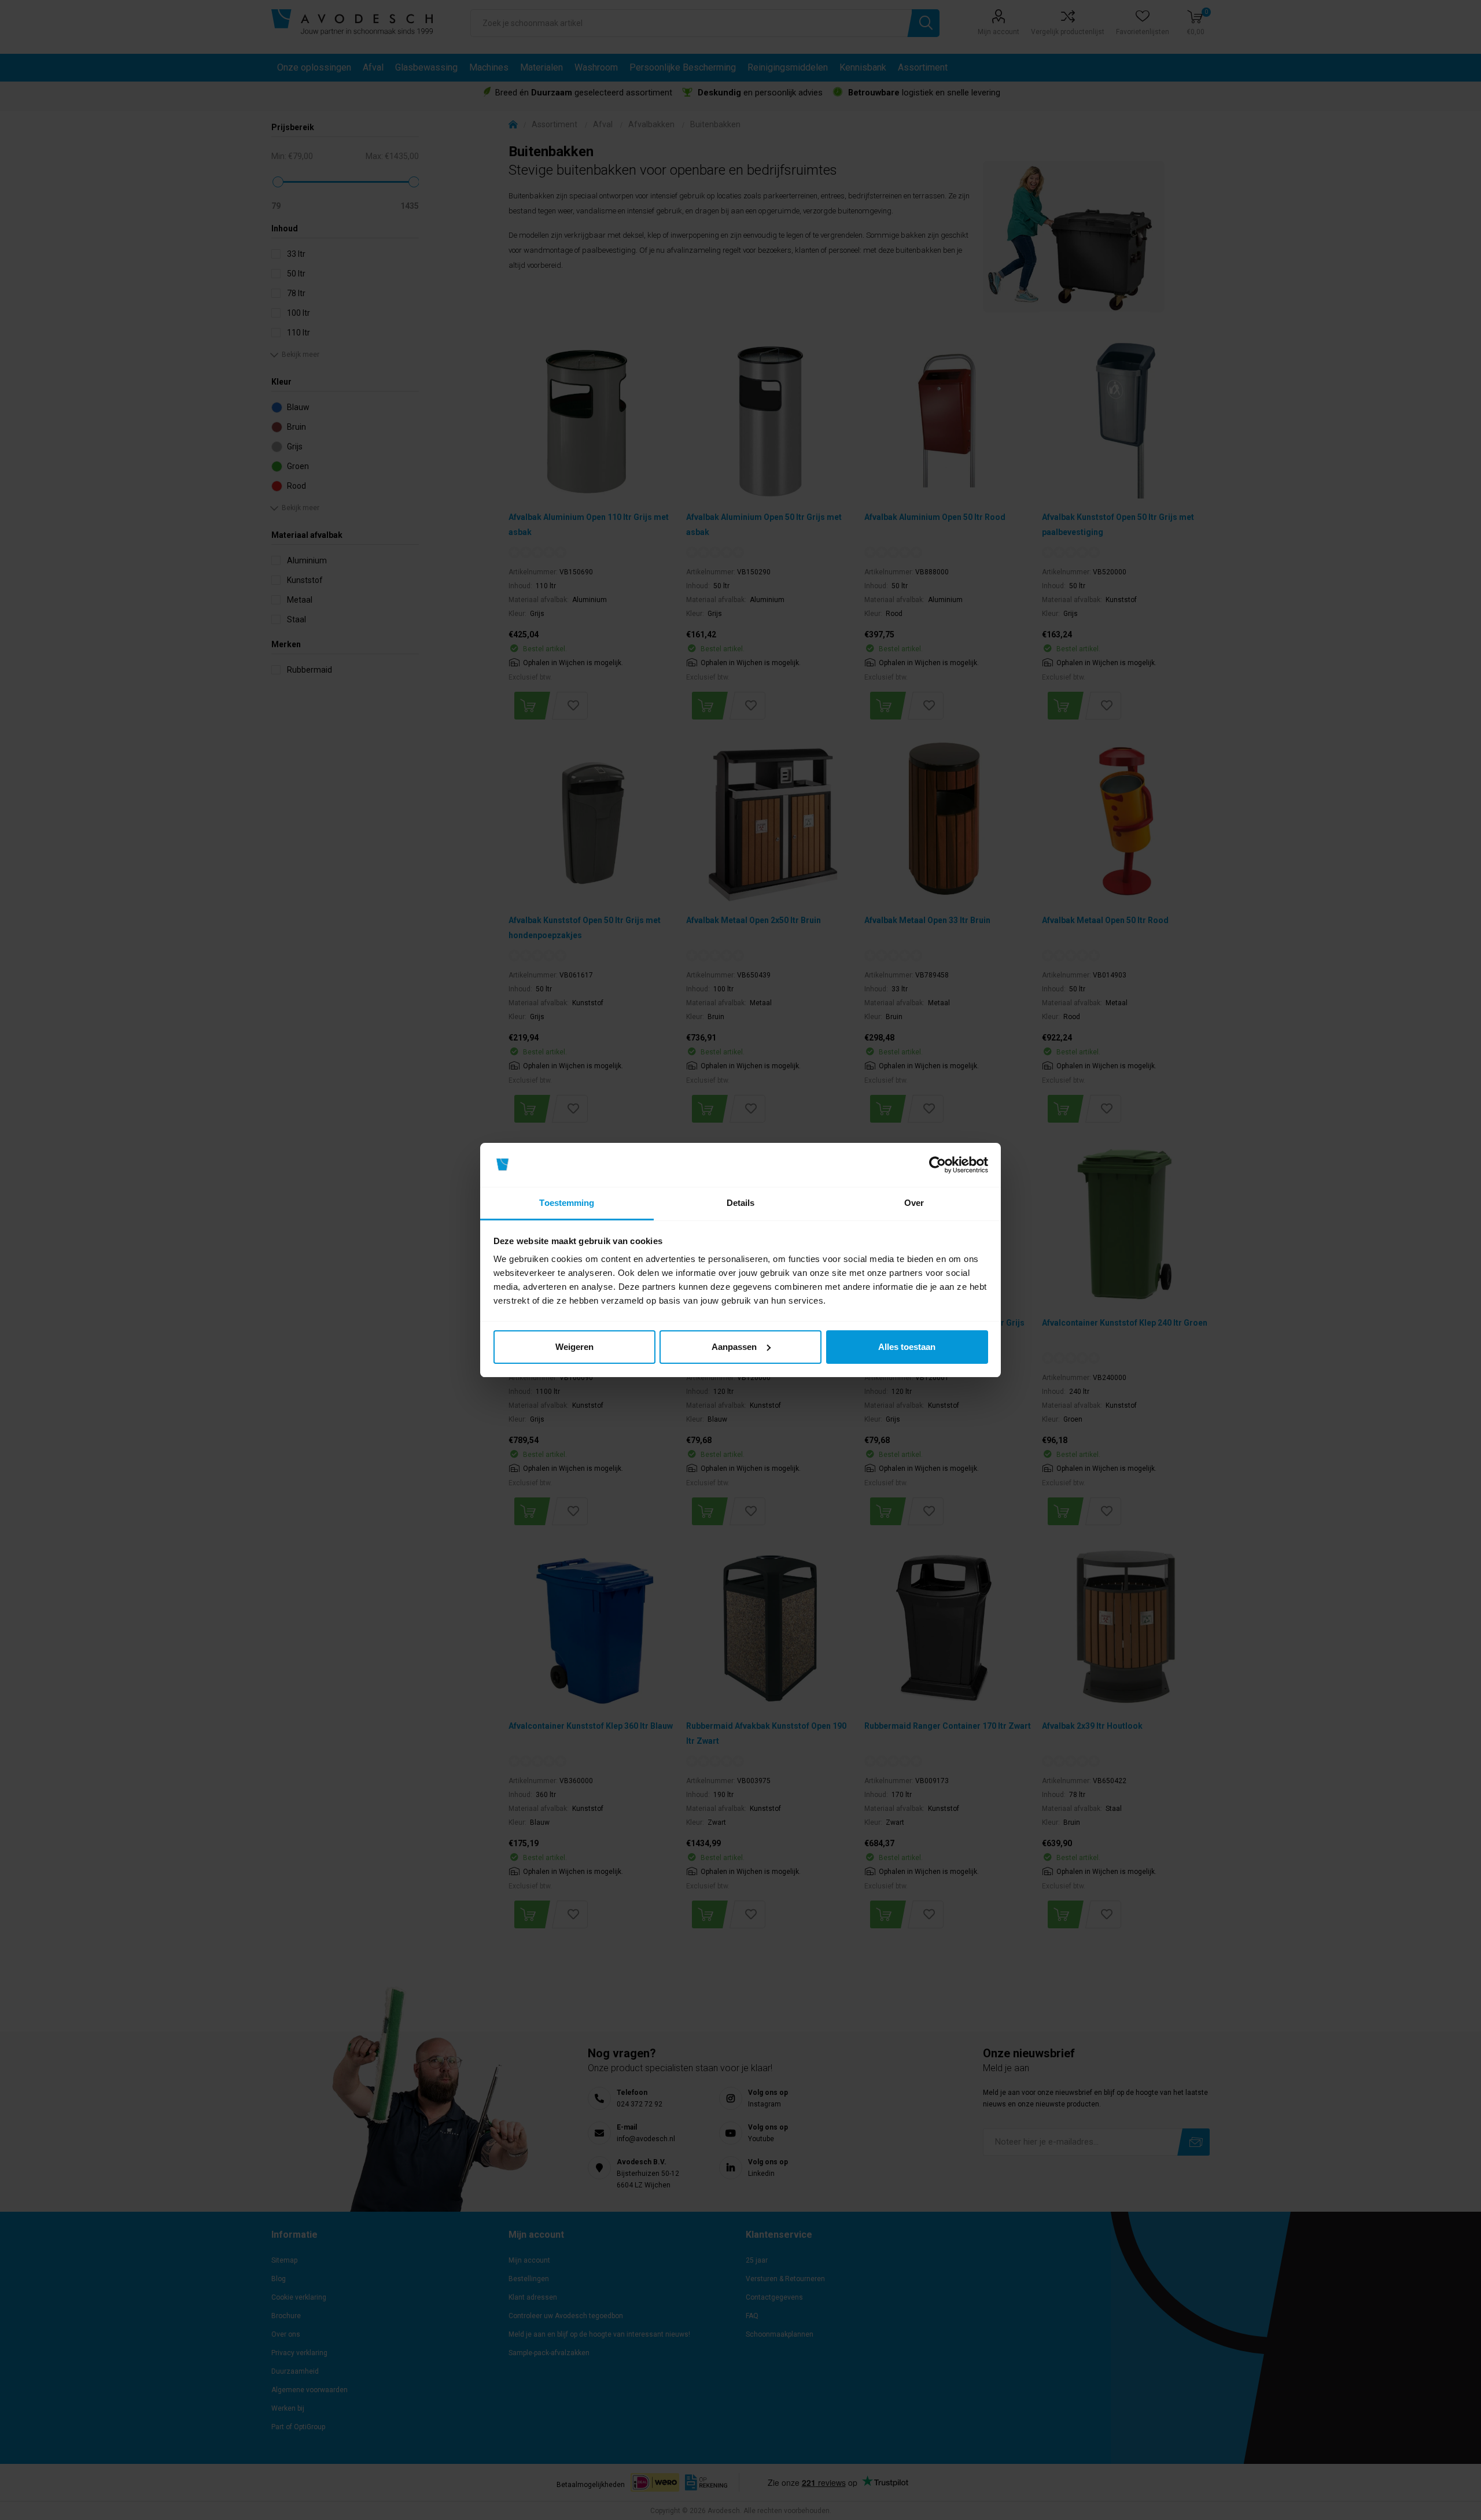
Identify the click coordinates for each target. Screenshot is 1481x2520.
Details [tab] (741, 1203)
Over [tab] (914, 1203)
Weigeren (574, 1347)
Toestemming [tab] (567, 1203)
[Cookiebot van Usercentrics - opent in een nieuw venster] (937, 1165)
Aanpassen (734, 1347)
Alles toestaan (907, 1347)
